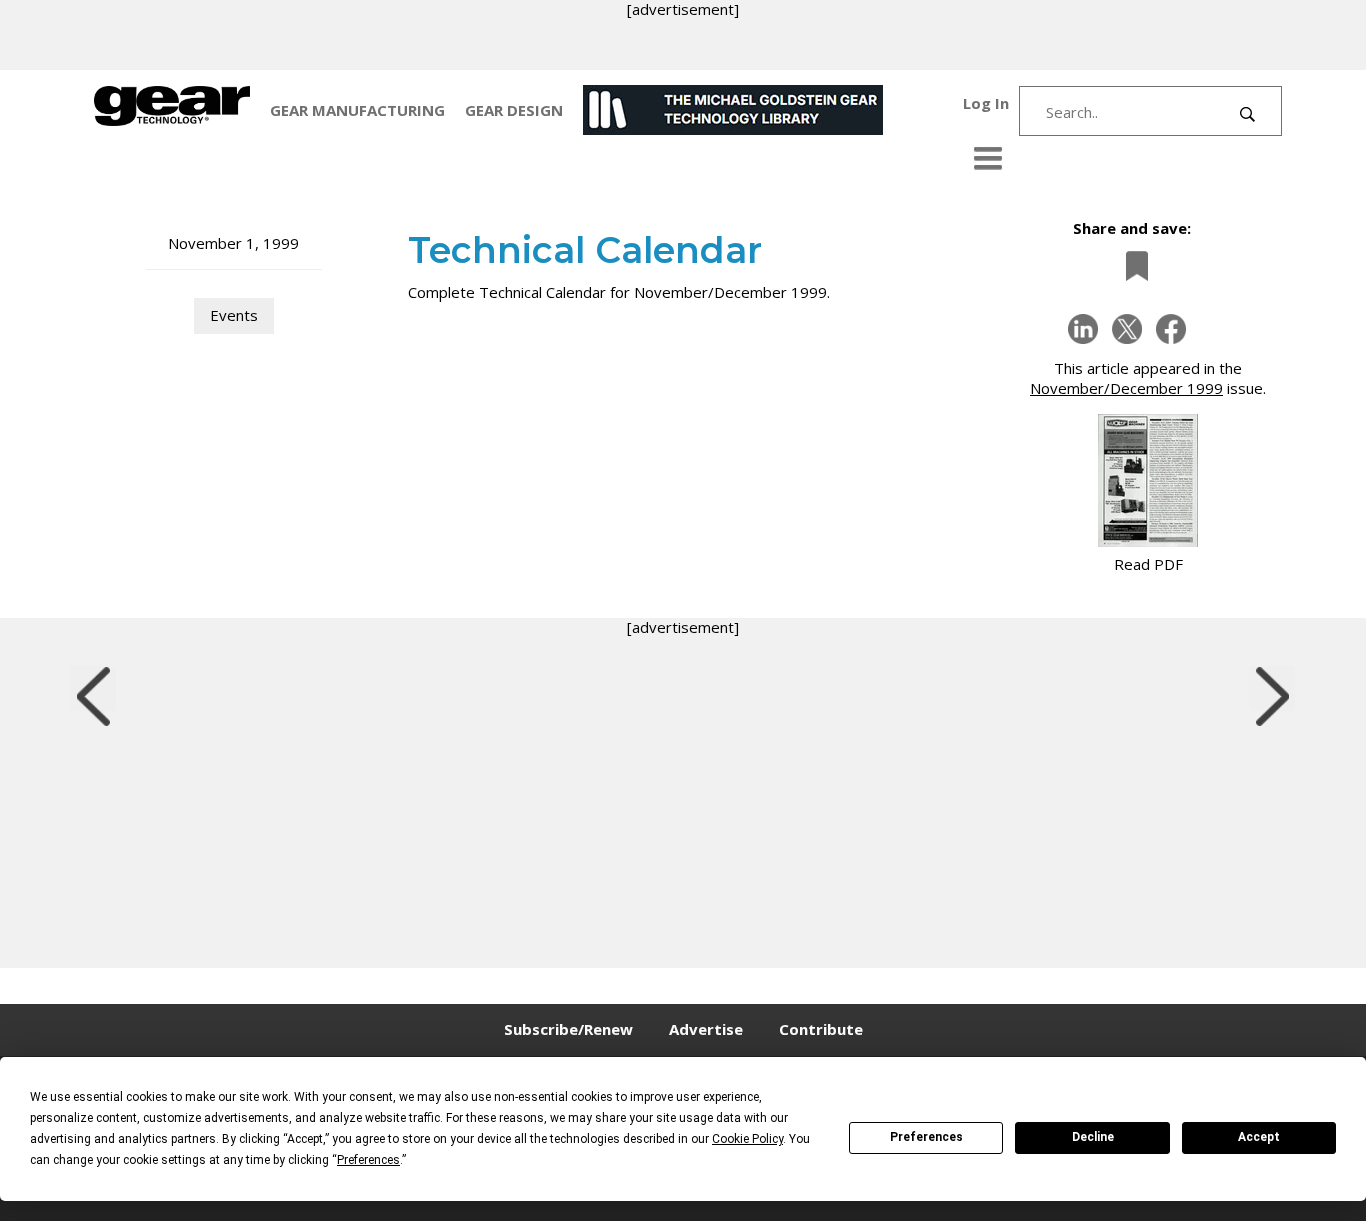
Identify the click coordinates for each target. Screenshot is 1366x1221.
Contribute (821, 1029)
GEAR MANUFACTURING (357, 110)
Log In (986, 103)
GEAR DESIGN (514, 110)
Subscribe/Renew (568, 1029)
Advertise (706, 1029)
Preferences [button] (368, 1160)
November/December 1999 (1126, 388)
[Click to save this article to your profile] (1132, 266)
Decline (1093, 1137)
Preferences (926, 1137)
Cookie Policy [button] (747, 1139)
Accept (1259, 1137)
